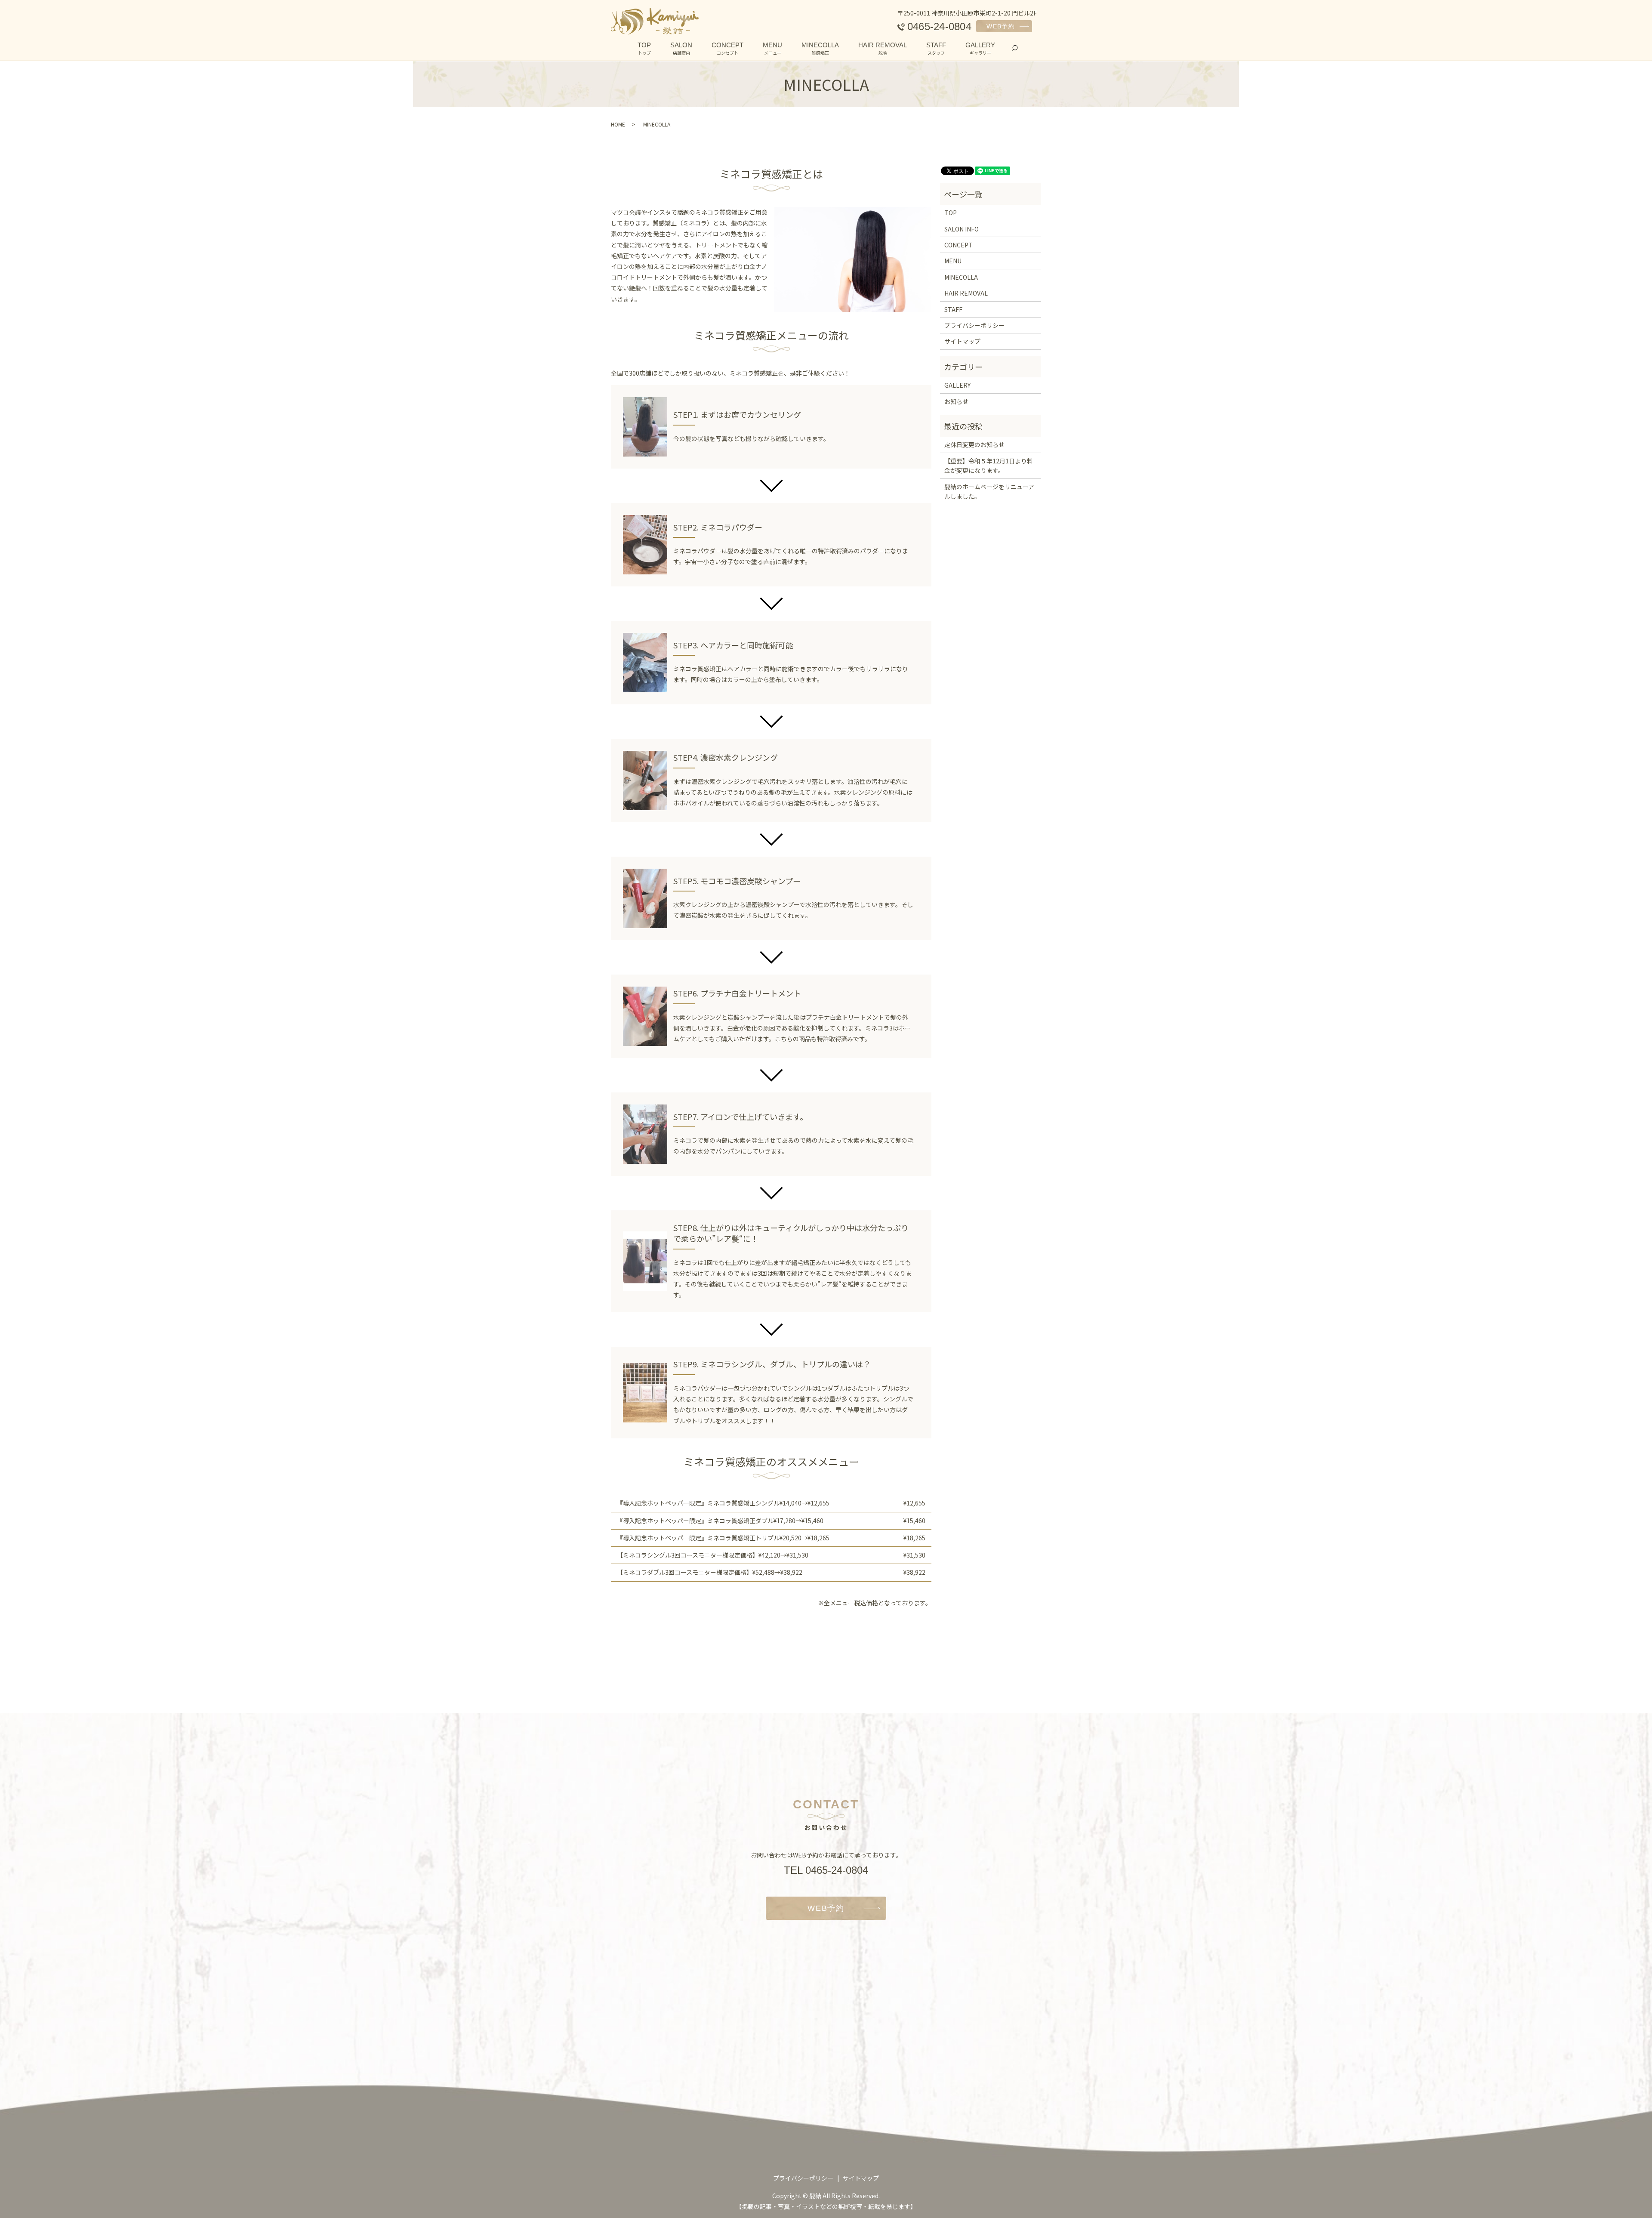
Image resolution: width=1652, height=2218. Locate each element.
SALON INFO (962, 229)
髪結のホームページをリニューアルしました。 (989, 491)
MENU (772, 49)
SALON (681, 49)
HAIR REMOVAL (883, 49)
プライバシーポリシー (974, 325)
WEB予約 (1001, 26)
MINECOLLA (820, 49)
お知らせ (956, 401)
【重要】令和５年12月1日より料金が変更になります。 (989, 466)
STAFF (936, 49)
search (1019, 48)
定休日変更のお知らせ (974, 444)
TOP (644, 49)
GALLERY (980, 49)
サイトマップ (962, 341)
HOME (618, 124)
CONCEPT (727, 49)
